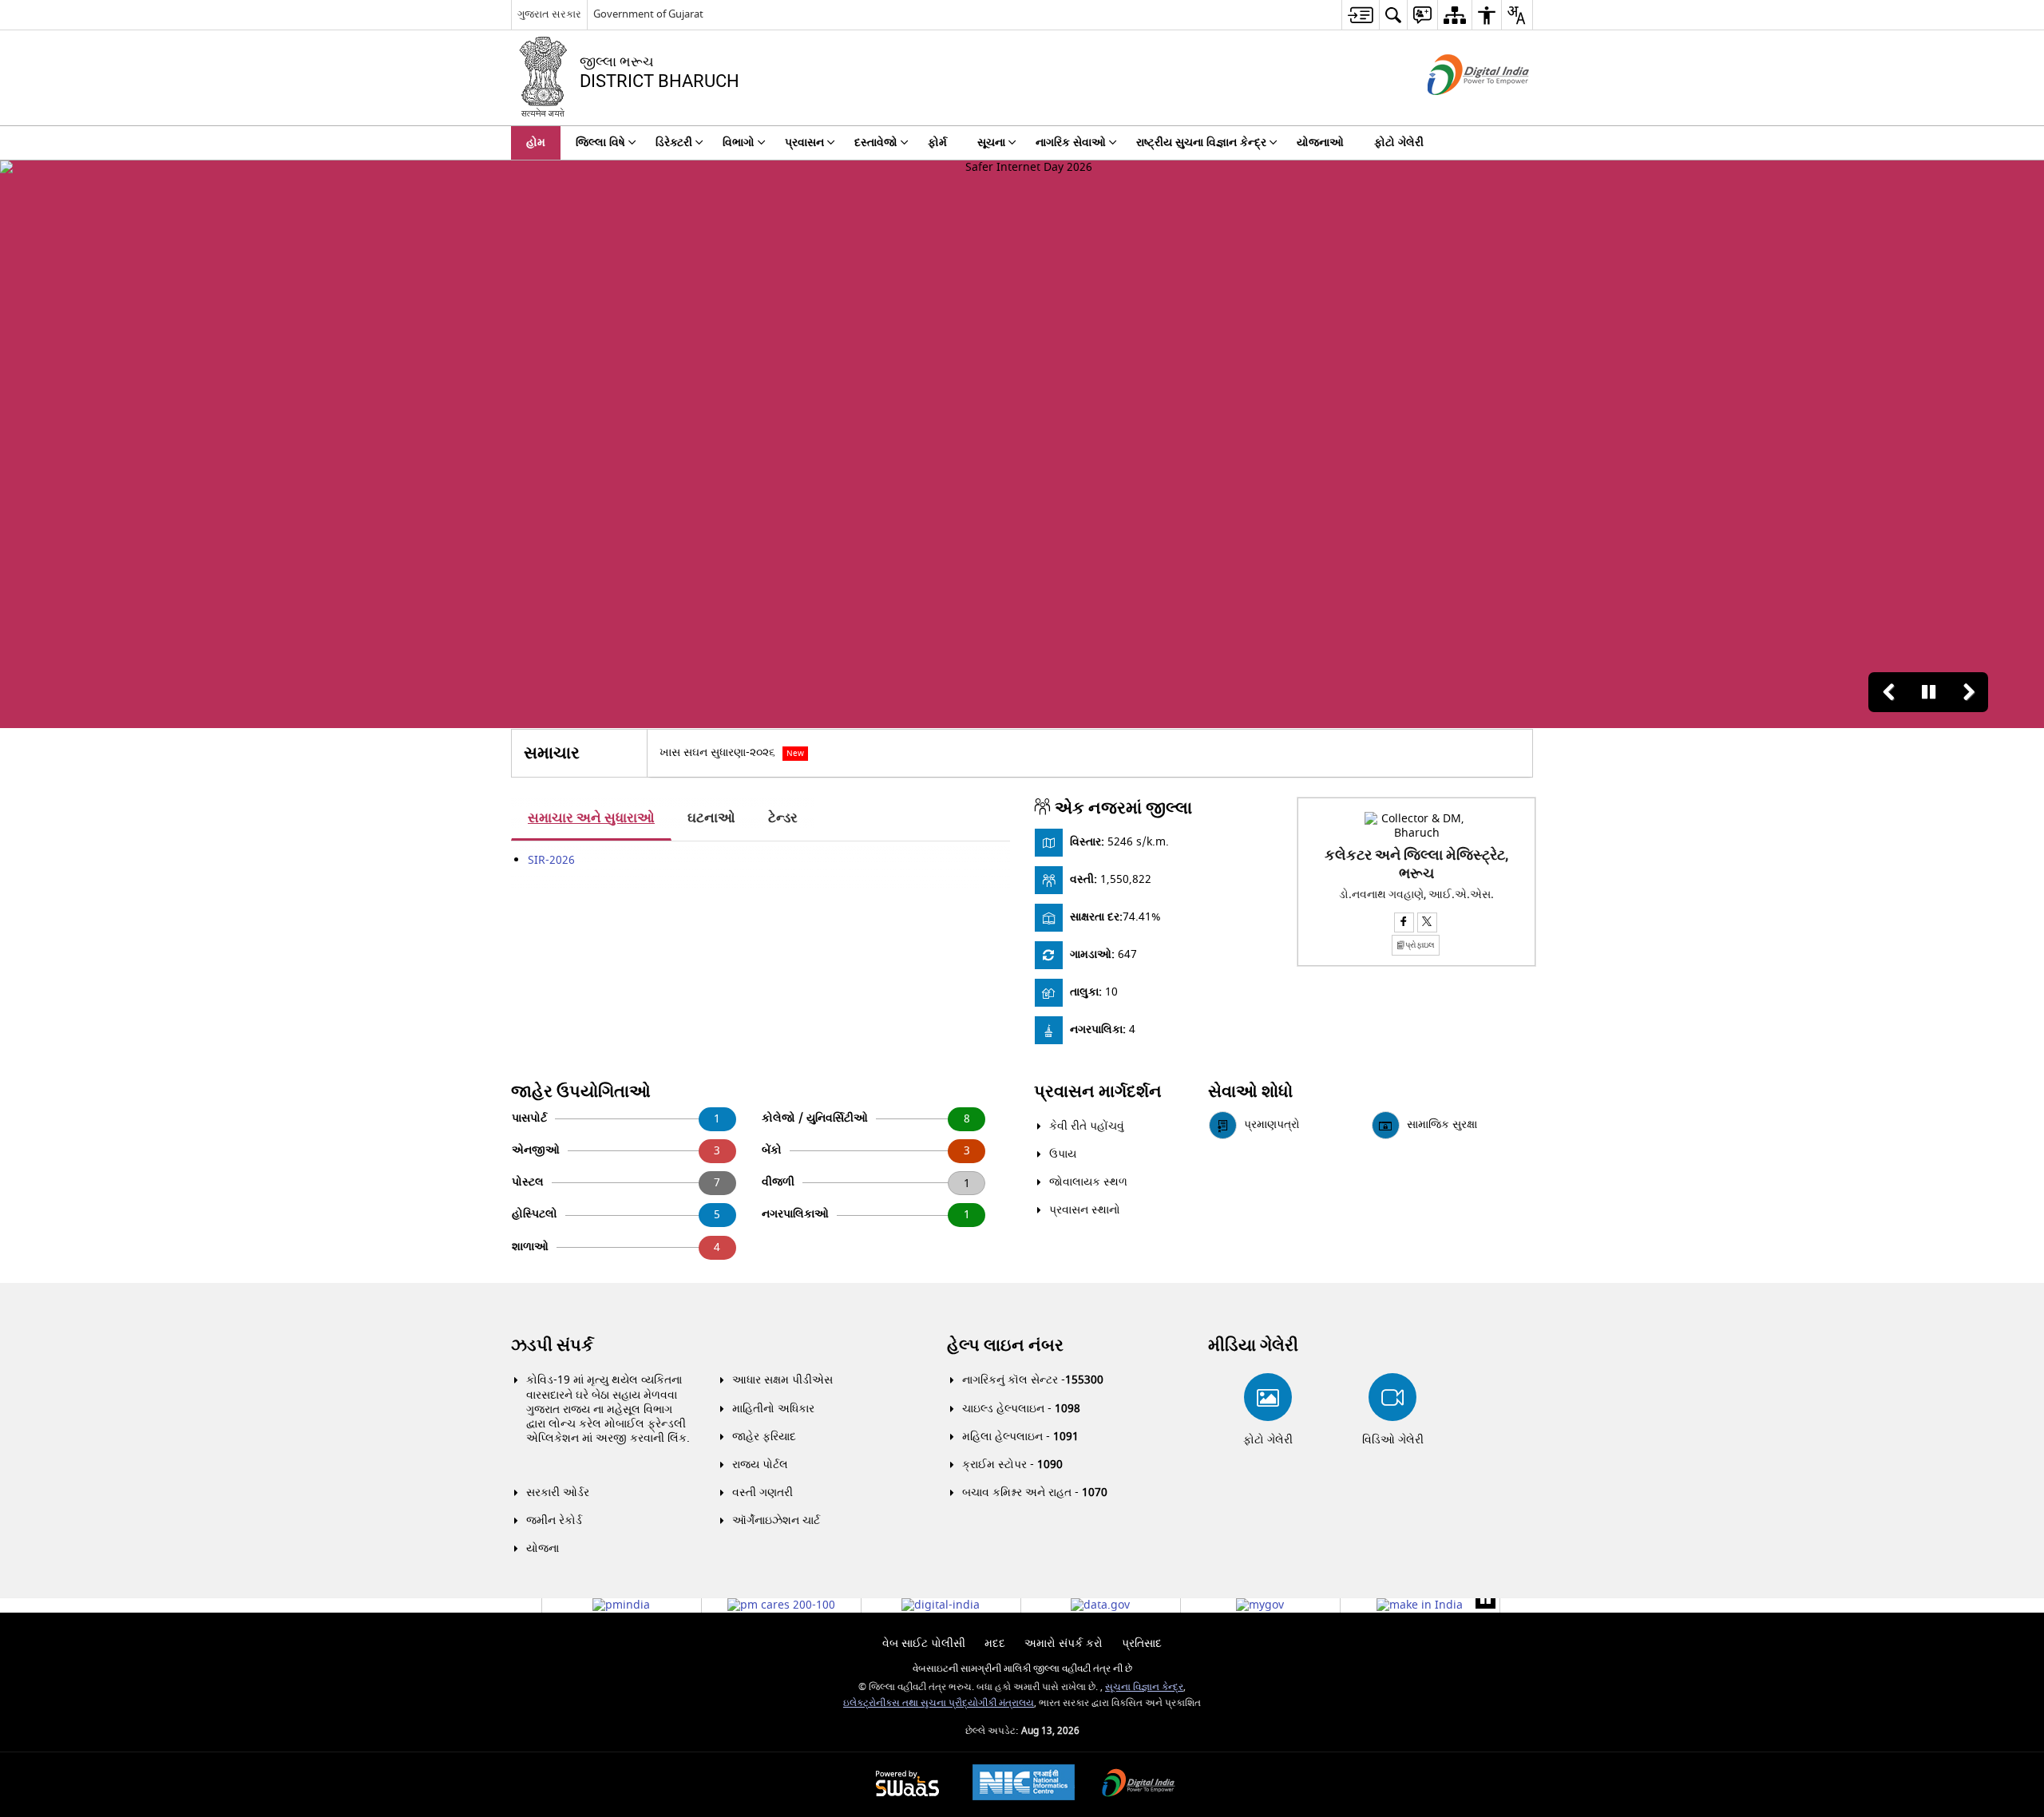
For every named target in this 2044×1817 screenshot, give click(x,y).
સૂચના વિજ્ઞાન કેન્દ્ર (1144, 1687)
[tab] (591, 819)
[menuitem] (1360, 15)
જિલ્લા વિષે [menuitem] (600, 143)
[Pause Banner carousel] (1928, 692)
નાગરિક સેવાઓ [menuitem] (1071, 143)
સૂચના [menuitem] (991, 143)
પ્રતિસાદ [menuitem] (1142, 1643)
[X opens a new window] (1427, 922)
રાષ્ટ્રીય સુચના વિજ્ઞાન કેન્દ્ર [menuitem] (1201, 143)
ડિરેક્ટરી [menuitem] (674, 143)
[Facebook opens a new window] (1404, 922)
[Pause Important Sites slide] (1485, 1599)
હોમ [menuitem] (536, 143)
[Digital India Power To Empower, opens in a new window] (1139, 1785)
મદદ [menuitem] (995, 1643)
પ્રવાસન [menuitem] (804, 143)
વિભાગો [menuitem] (739, 143)
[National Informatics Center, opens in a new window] (1024, 1784)
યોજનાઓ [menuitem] (1320, 143)
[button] (1888, 692)
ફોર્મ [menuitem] (937, 143)
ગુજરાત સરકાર (549, 14)
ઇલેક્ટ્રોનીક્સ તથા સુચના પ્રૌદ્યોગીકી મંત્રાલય (939, 1703)
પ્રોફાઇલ (1420, 945)
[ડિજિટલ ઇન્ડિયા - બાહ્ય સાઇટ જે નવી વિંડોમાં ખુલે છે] (1458, 109)
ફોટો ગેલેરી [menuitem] (1399, 143)
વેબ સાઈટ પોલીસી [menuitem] (924, 1643)
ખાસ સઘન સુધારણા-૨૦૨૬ (732, 752)
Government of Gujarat (648, 14)
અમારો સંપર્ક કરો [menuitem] (1064, 1643)
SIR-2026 (551, 860)
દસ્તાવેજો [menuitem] (876, 143)
